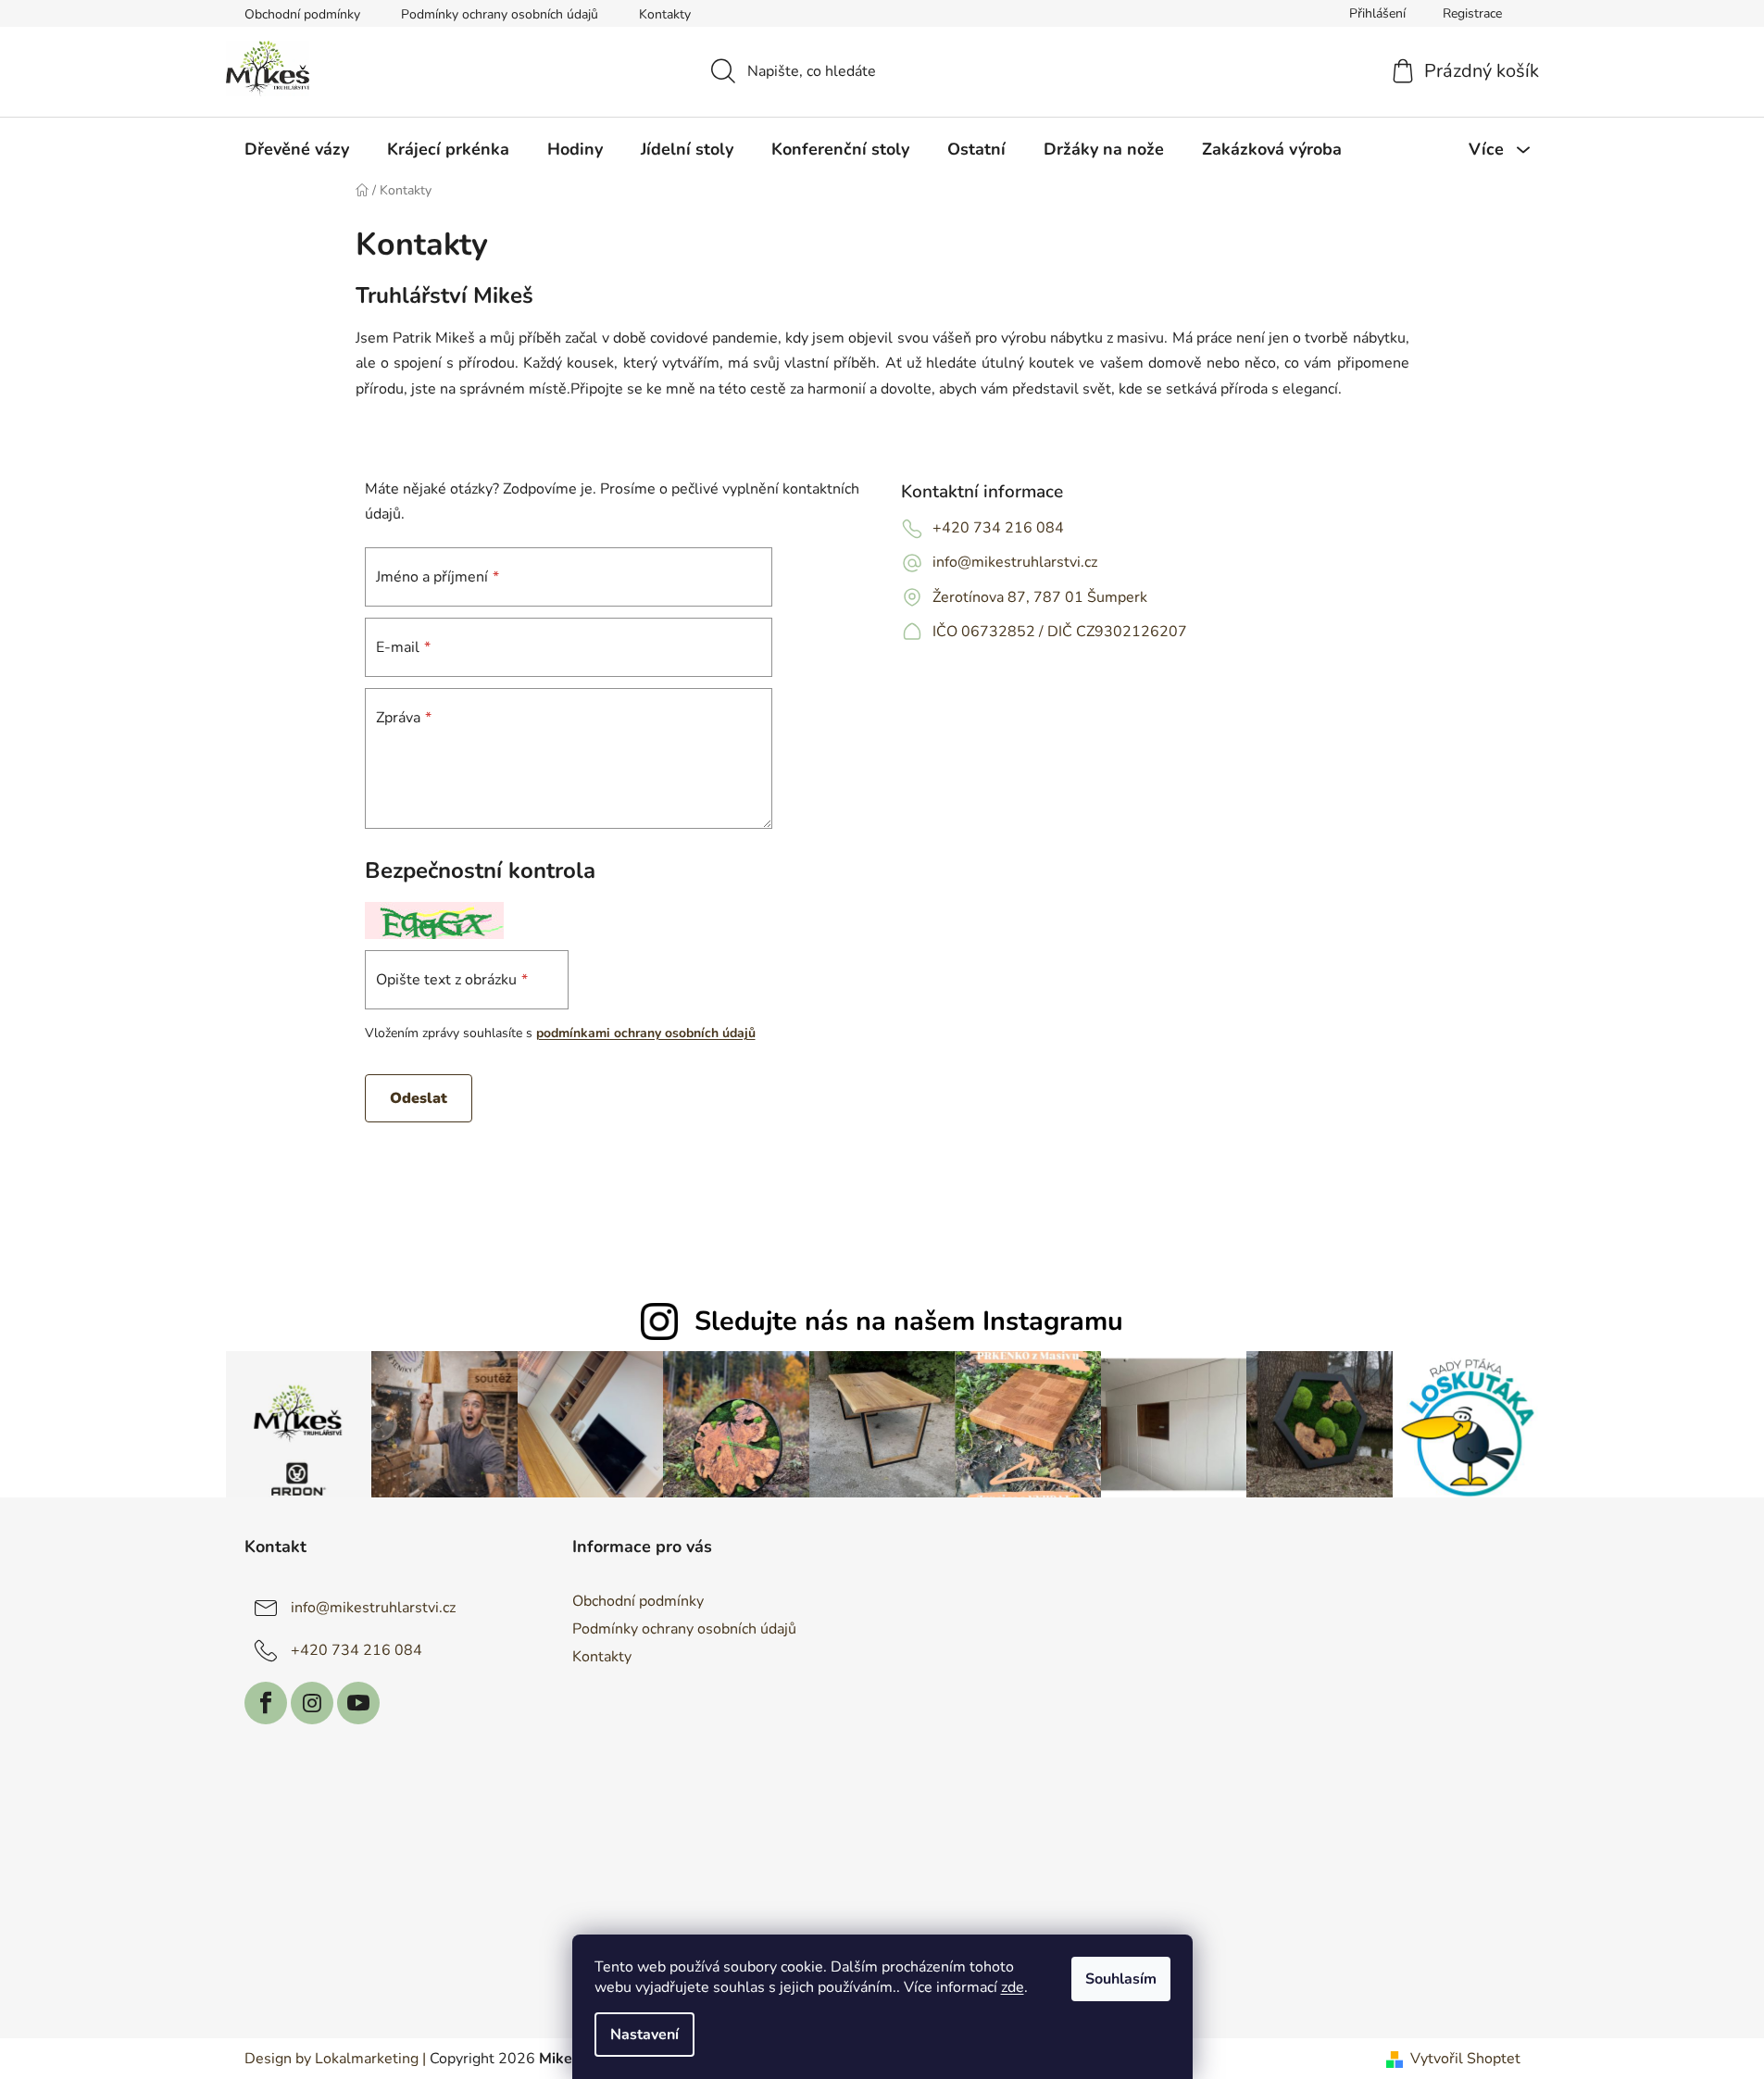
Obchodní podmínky (302, 14)
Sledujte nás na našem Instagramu (909, 1321)
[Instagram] (312, 1703)
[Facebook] (266, 1703)
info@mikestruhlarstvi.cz (1015, 562)
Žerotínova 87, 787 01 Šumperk (1040, 597)
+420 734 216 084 (998, 528)
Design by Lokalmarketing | (335, 2059)
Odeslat (419, 1098)
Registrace (1472, 13)
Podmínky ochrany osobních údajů (500, 14)
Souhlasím (1121, 1979)
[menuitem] (297, 149)
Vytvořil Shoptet (1465, 2059)
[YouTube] (358, 1703)
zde (1013, 1987)
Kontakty (665, 14)
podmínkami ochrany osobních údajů (646, 1033)
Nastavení (644, 2035)
